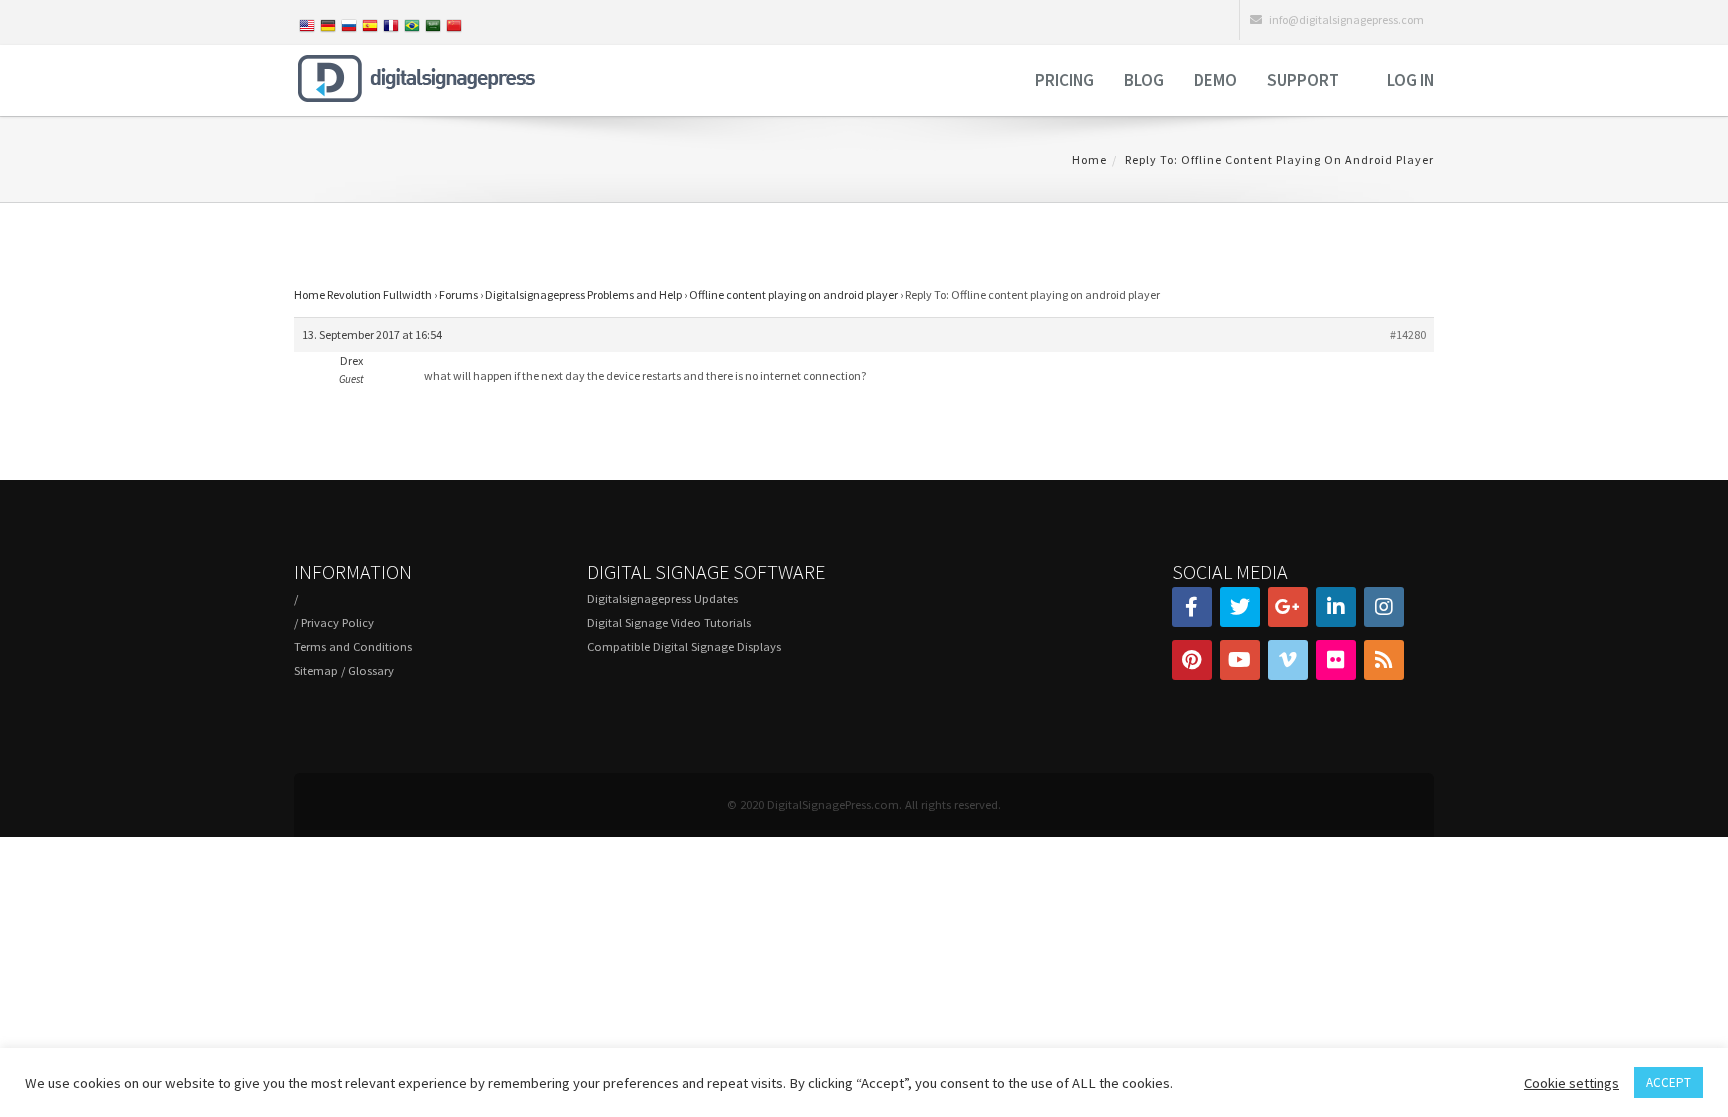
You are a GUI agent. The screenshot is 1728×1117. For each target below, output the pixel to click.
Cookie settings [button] (1571, 1083)
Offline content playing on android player (793, 294)
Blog (1144, 80)
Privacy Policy (337, 622)
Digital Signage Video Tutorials (669, 622)
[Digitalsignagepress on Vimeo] (1288, 660)
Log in (1410, 80)
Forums (458, 294)
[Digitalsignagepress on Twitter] (1240, 607)
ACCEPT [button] (1668, 1082)
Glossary (371, 670)
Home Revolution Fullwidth (363, 294)
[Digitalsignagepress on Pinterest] (1192, 660)
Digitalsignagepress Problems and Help (583, 294)
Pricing (1064, 80)
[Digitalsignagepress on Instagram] (1384, 607)
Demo (1215, 80)
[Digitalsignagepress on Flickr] (1336, 660)
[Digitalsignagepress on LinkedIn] (1336, 607)
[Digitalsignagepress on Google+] (1288, 607)
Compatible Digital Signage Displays (684, 646)
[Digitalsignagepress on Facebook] (1192, 607)
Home (1089, 159)
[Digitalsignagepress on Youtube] (1240, 660)
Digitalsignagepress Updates (662, 598)
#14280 (1408, 334)
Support (1303, 80)
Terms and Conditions (353, 646)
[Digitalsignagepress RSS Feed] (1384, 660)
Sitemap (316, 670)
